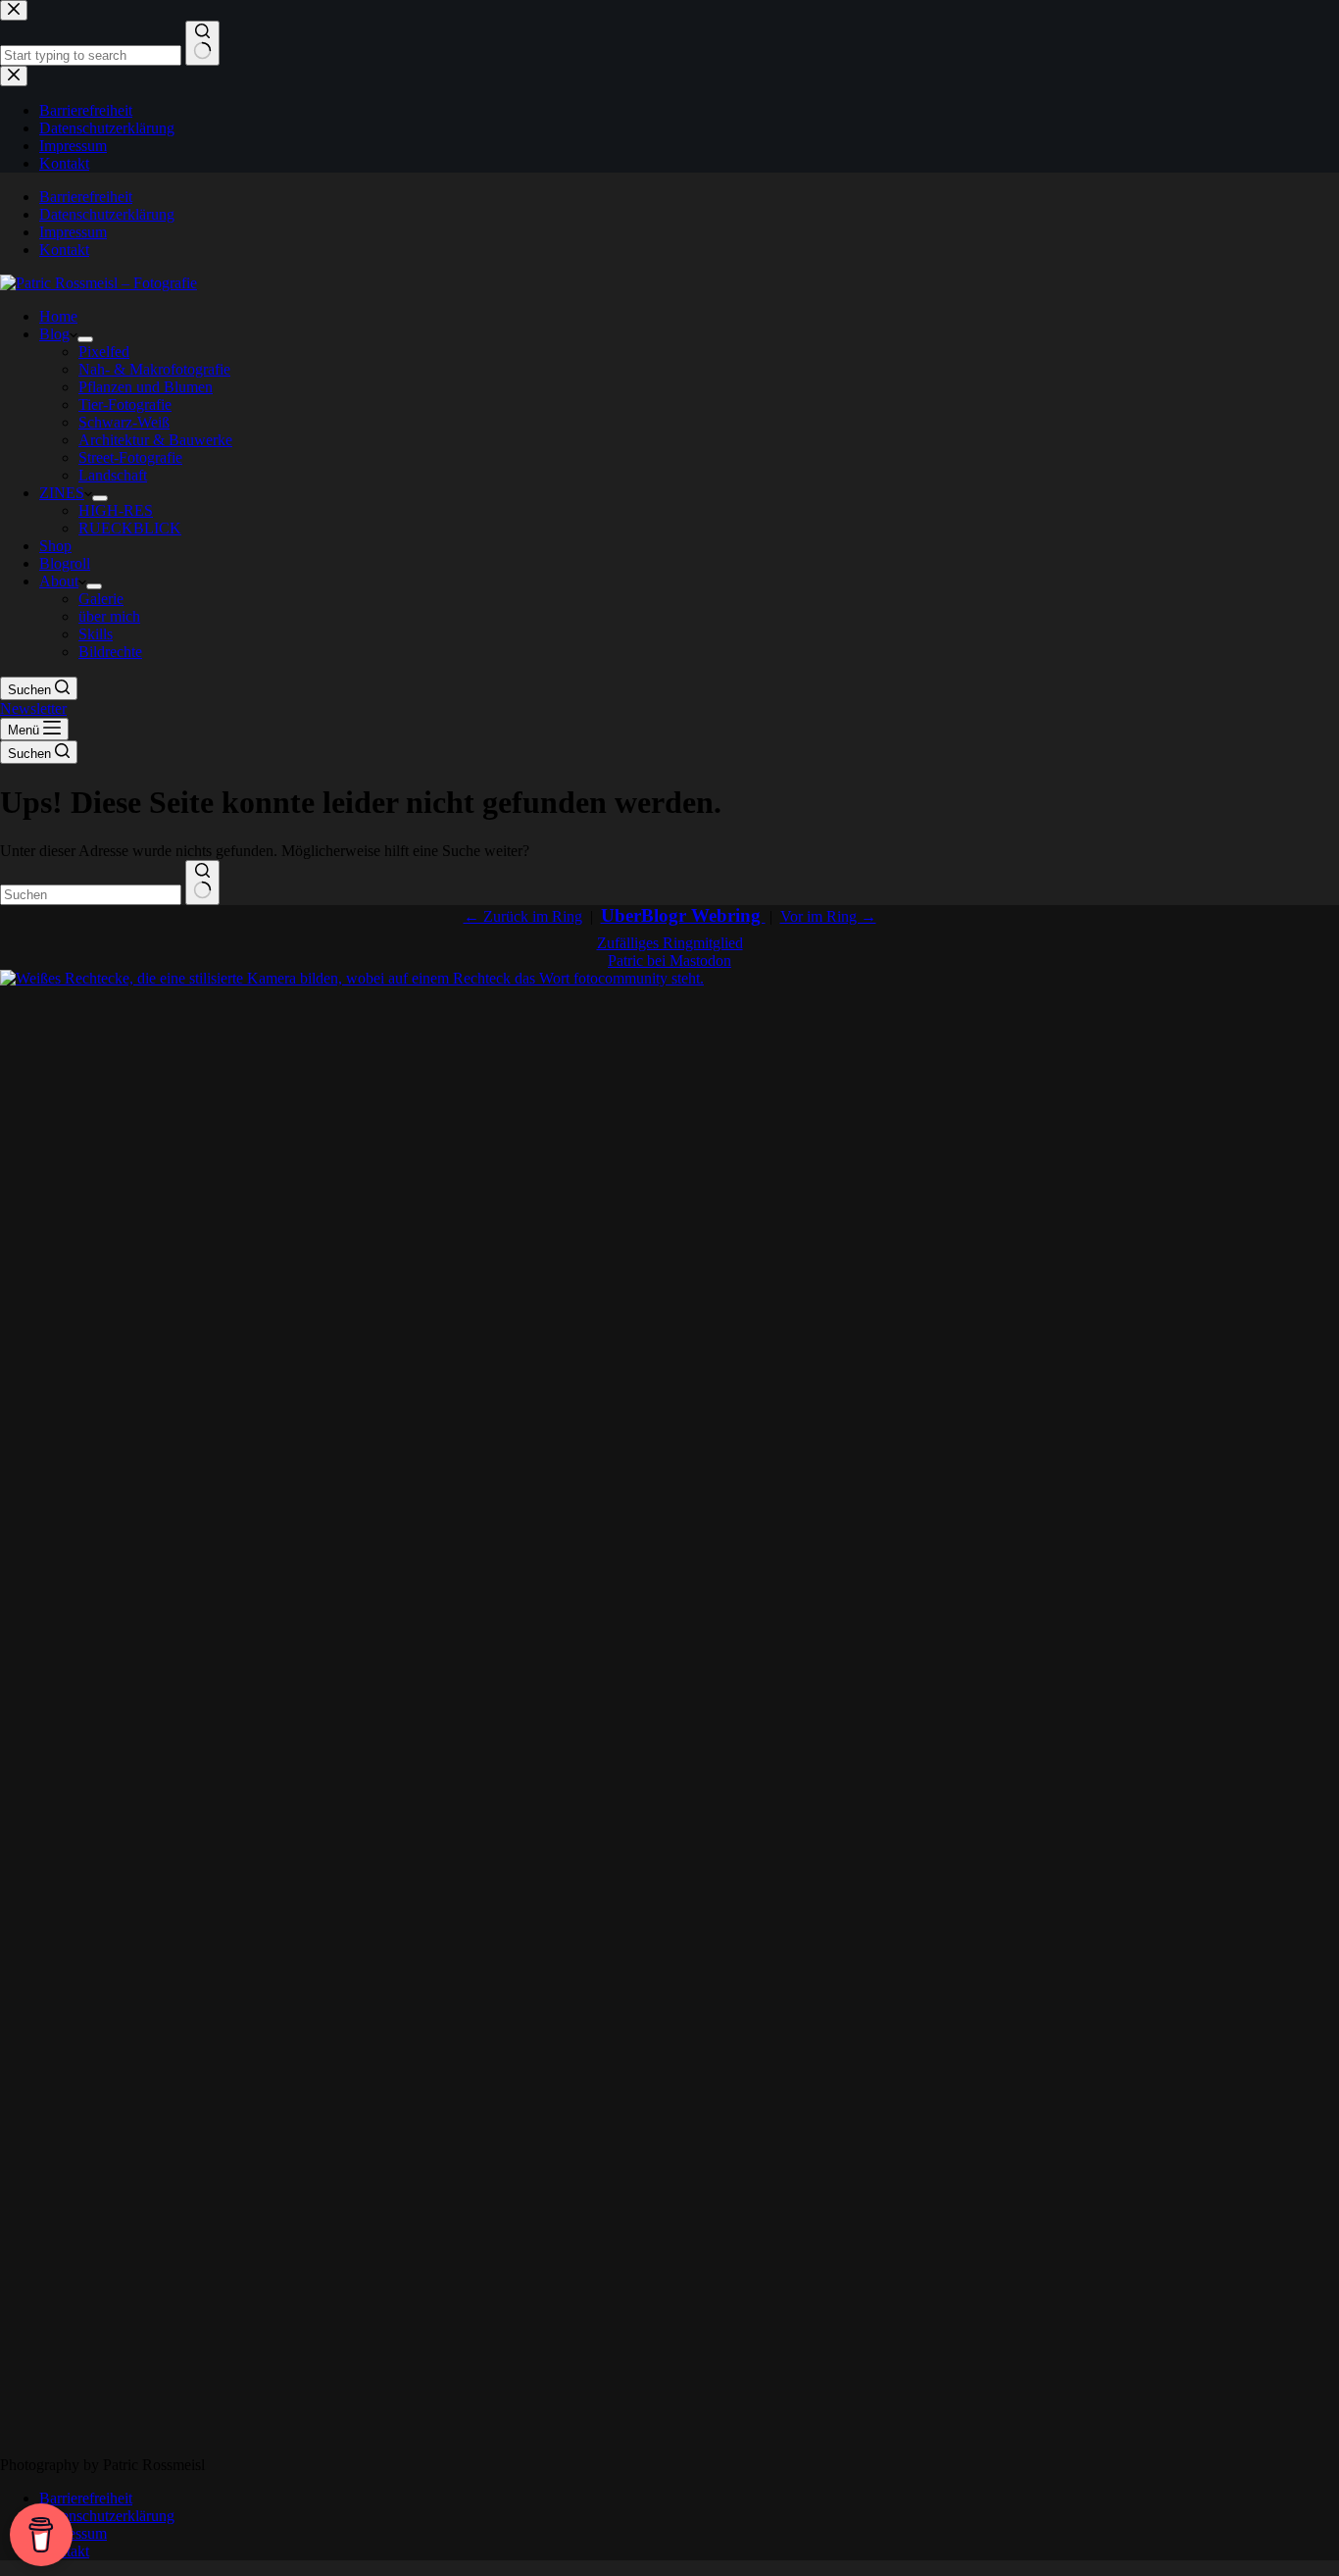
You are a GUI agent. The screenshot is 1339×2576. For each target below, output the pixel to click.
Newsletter (33, 708)
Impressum (73, 232)
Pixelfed (104, 352)
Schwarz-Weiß (124, 422)
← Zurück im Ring (523, 916)
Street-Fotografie (130, 457)
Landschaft (113, 475)
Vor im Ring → (828, 916)
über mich (109, 616)
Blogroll (65, 563)
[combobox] (91, 895)
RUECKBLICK (130, 528)
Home (58, 316)
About (59, 581)
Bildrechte (110, 652)
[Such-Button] (202, 883)
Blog (54, 334)
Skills (96, 634)
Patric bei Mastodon (669, 960)
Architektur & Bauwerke (155, 440)
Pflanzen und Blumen (146, 387)
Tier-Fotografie (125, 404)
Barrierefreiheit (86, 197)
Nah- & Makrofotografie (154, 369)
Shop (55, 546)
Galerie (101, 599)
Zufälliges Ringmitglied (670, 943)
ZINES (62, 493)
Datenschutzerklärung (107, 214)
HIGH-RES (116, 510)
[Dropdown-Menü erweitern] (85, 339)
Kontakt (64, 250)
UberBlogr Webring (683, 915)
